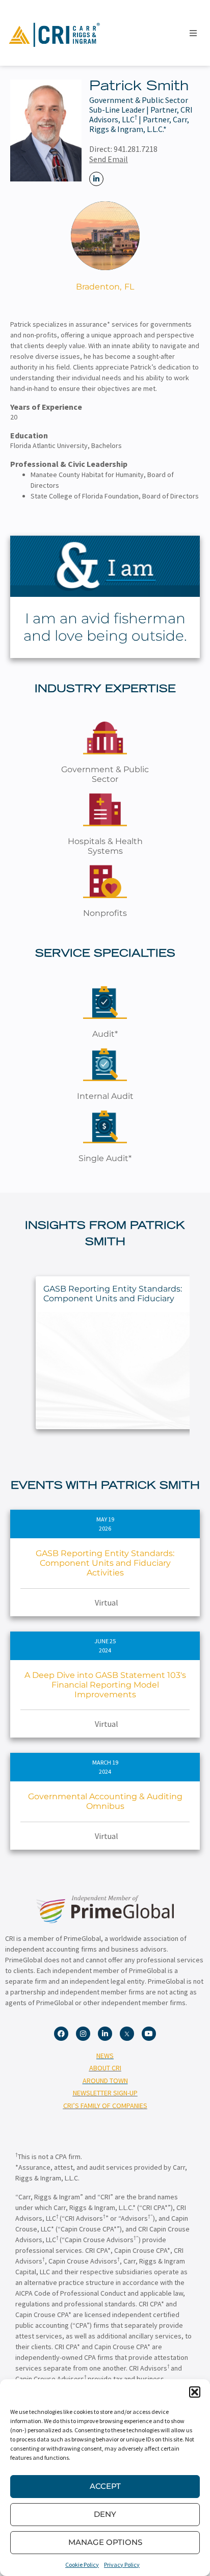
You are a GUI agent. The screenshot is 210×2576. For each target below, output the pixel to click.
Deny (105, 2514)
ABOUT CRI (105, 2068)
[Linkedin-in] (105, 2034)
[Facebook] (61, 2034)
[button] (195, 2392)
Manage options (105, 2542)
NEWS (105, 2056)
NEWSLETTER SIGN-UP (105, 2093)
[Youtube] (149, 2034)
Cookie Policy (82, 2565)
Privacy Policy (122, 2565)
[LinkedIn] (96, 179)
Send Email (109, 159)
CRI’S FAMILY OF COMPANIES (105, 2106)
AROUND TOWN (105, 2081)
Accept (105, 2486)
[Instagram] (83, 2034)
